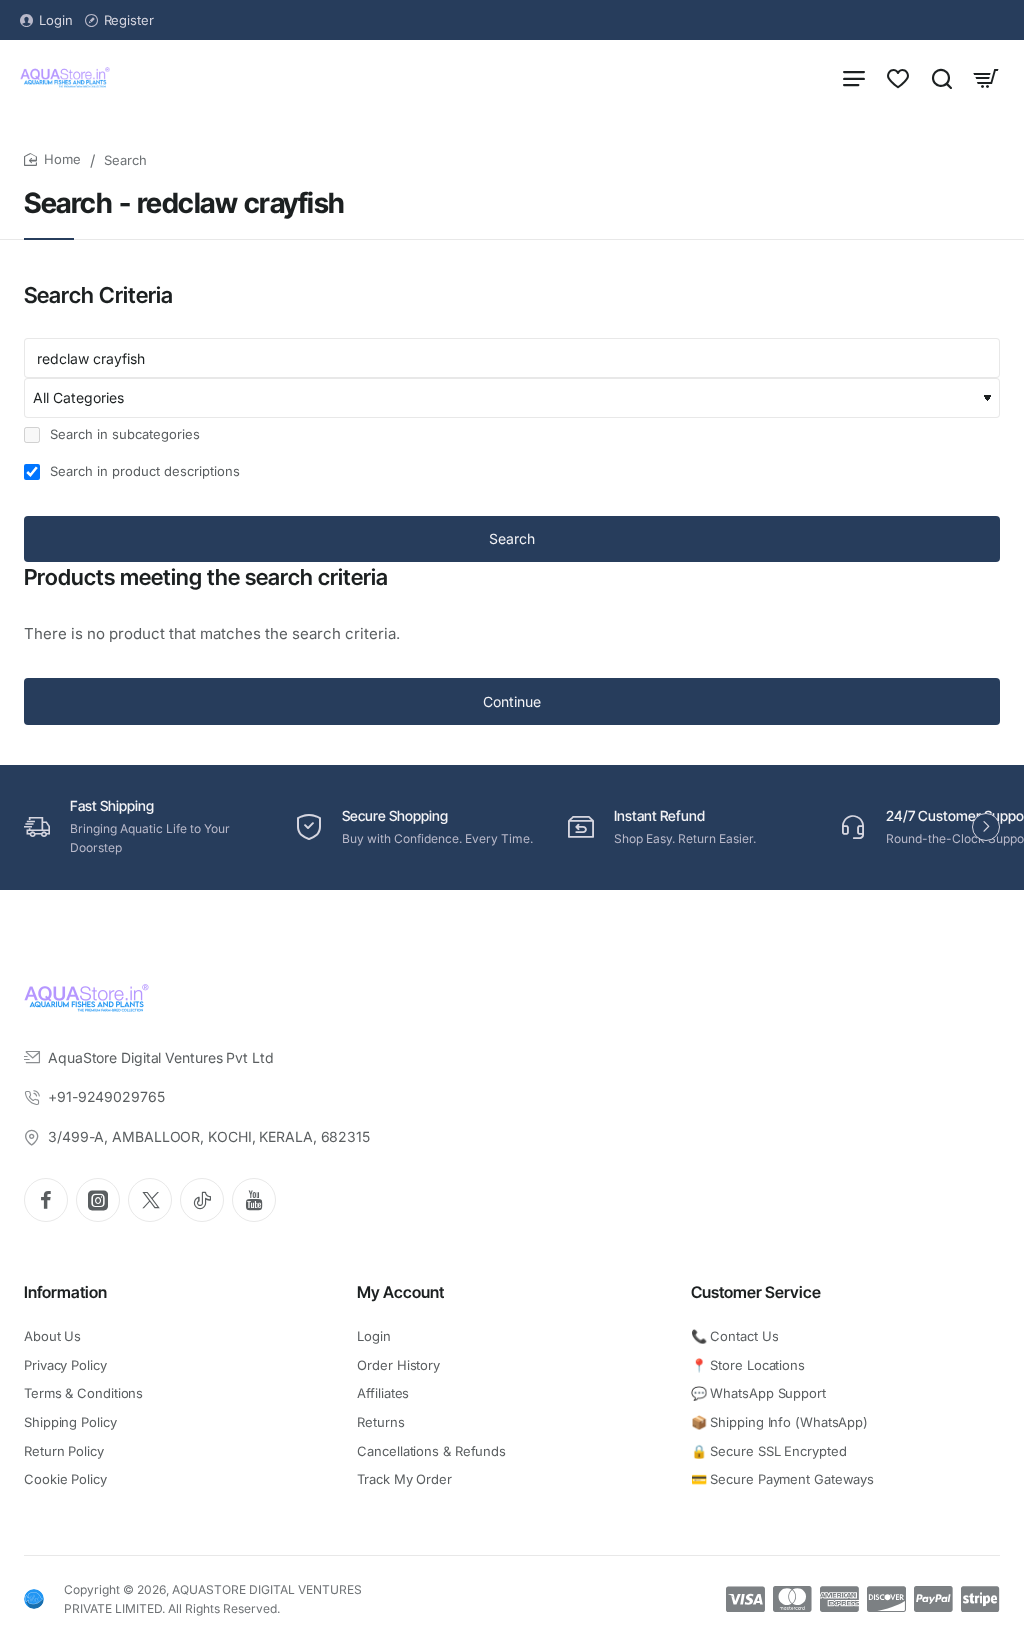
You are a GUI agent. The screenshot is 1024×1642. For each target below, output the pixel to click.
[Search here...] (942, 77)
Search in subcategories (123, 434)
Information (65, 1292)
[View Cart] (986, 77)
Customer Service (756, 1292)
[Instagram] (98, 1200)
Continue (512, 701)
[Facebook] (46, 1200)
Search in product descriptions (143, 471)
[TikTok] (202, 1200)
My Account (400, 1292)
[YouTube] (254, 1200)
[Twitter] (150, 1200)
